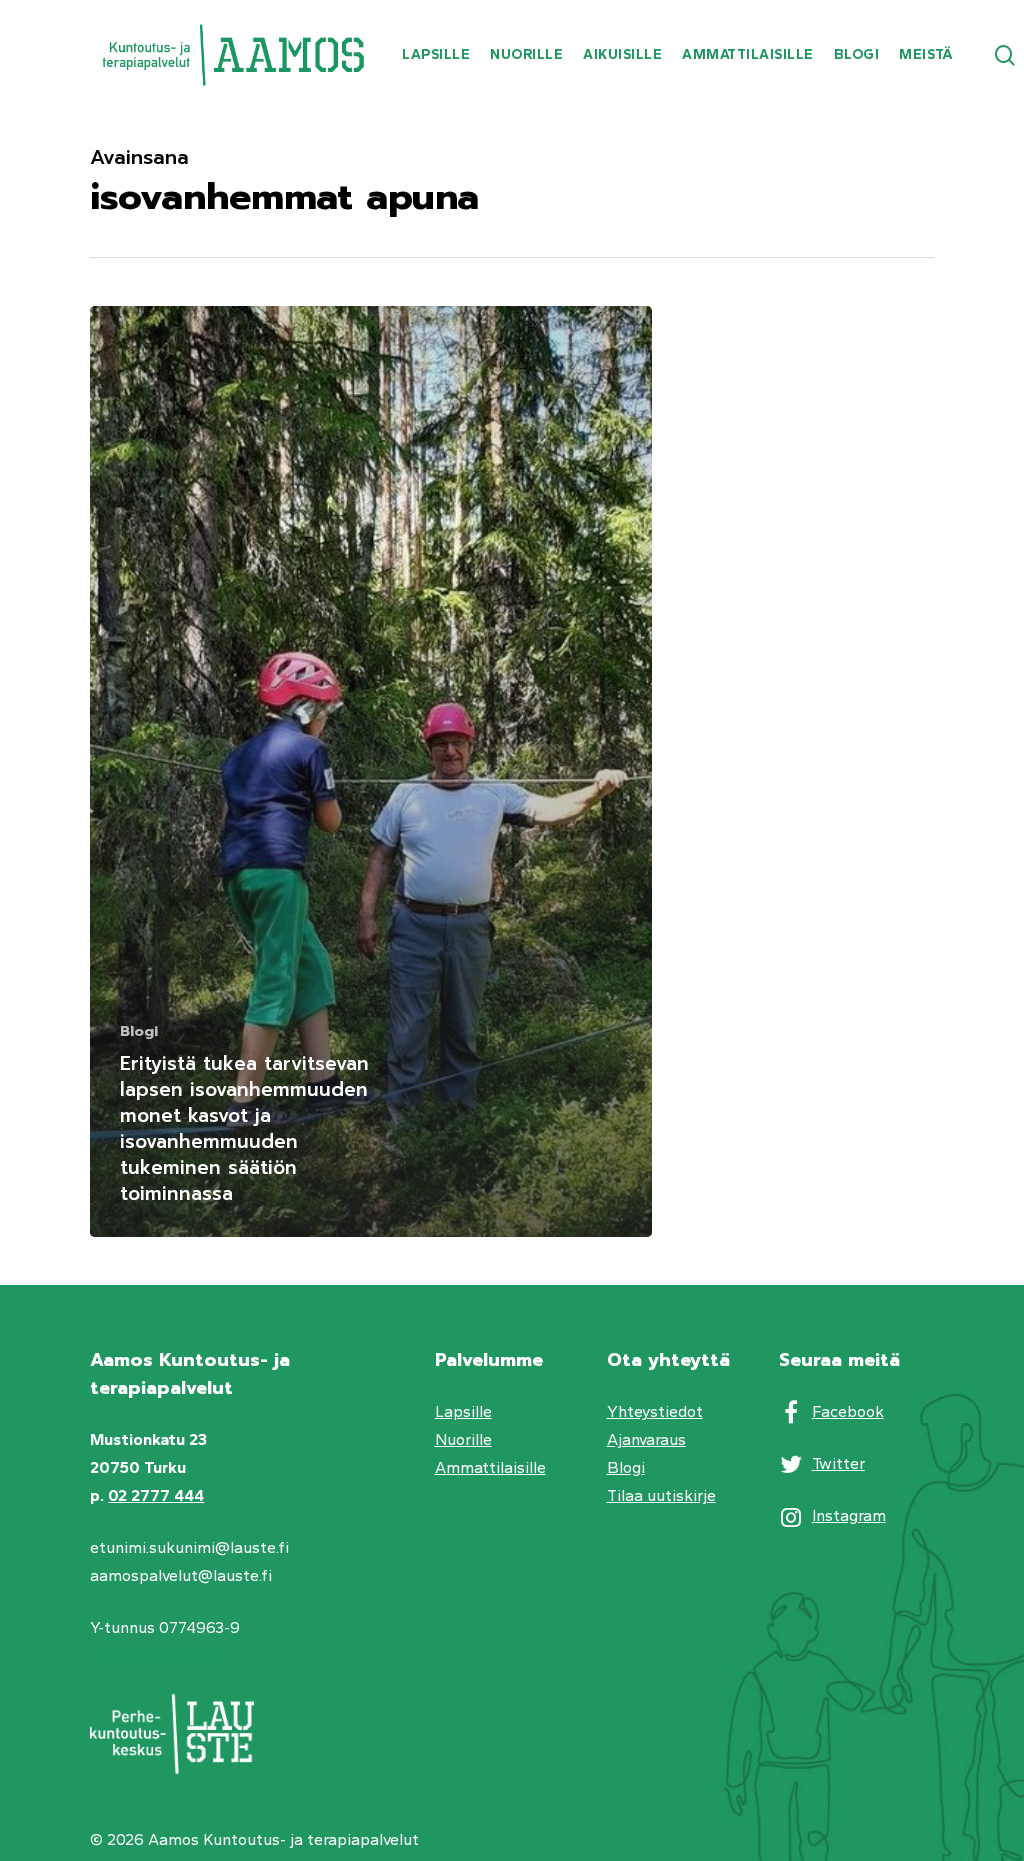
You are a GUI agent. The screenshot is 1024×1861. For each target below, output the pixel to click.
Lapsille (463, 1411)
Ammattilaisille (490, 1467)
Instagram (849, 1515)
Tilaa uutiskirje (661, 1495)
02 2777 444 (156, 1495)
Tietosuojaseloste (156, 1655)
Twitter (838, 1463)
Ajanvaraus (646, 1439)
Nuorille (463, 1439)
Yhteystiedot (655, 1411)
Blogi (139, 1031)
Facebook (848, 1411)
